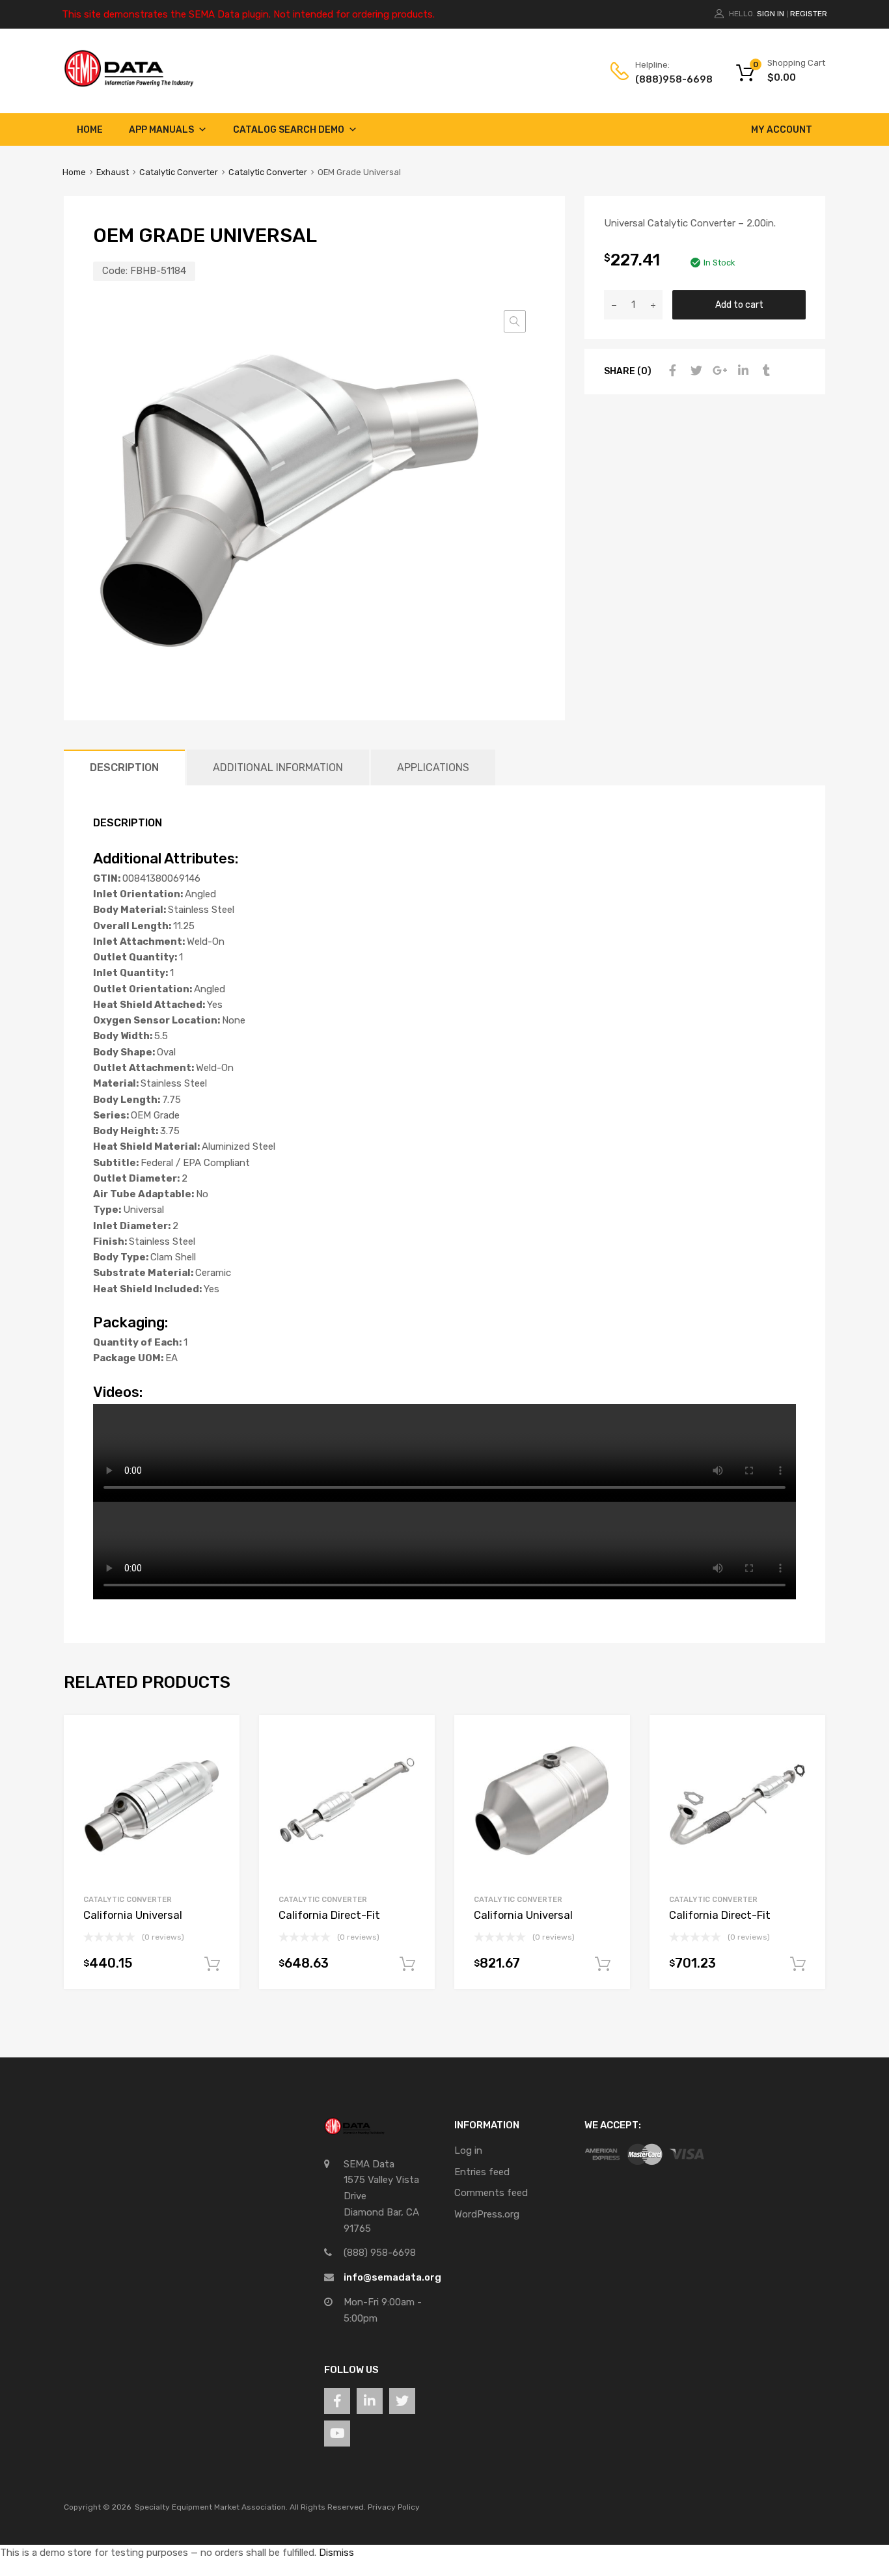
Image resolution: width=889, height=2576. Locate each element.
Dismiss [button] (336, 2553)
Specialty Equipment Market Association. (211, 2507)
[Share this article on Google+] (718, 371)
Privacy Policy (394, 2507)
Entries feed (482, 2172)
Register (809, 14)
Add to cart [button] (212, 1964)
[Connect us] (337, 2401)
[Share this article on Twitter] (694, 371)
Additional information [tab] (278, 767)
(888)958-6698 (667, 79)
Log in (468, 2150)
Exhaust (113, 172)
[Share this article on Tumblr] (765, 371)
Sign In (771, 14)
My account (782, 130)
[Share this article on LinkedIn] (741, 371)
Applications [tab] (433, 767)
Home (90, 130)
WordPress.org (487, 2214)
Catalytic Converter (179, 172)
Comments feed (491, 2193)
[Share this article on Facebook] (671, 371)
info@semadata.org (392, 2277)
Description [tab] (124, 767)
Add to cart (739, 305)
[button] (515, 321)
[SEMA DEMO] (129, 84)
